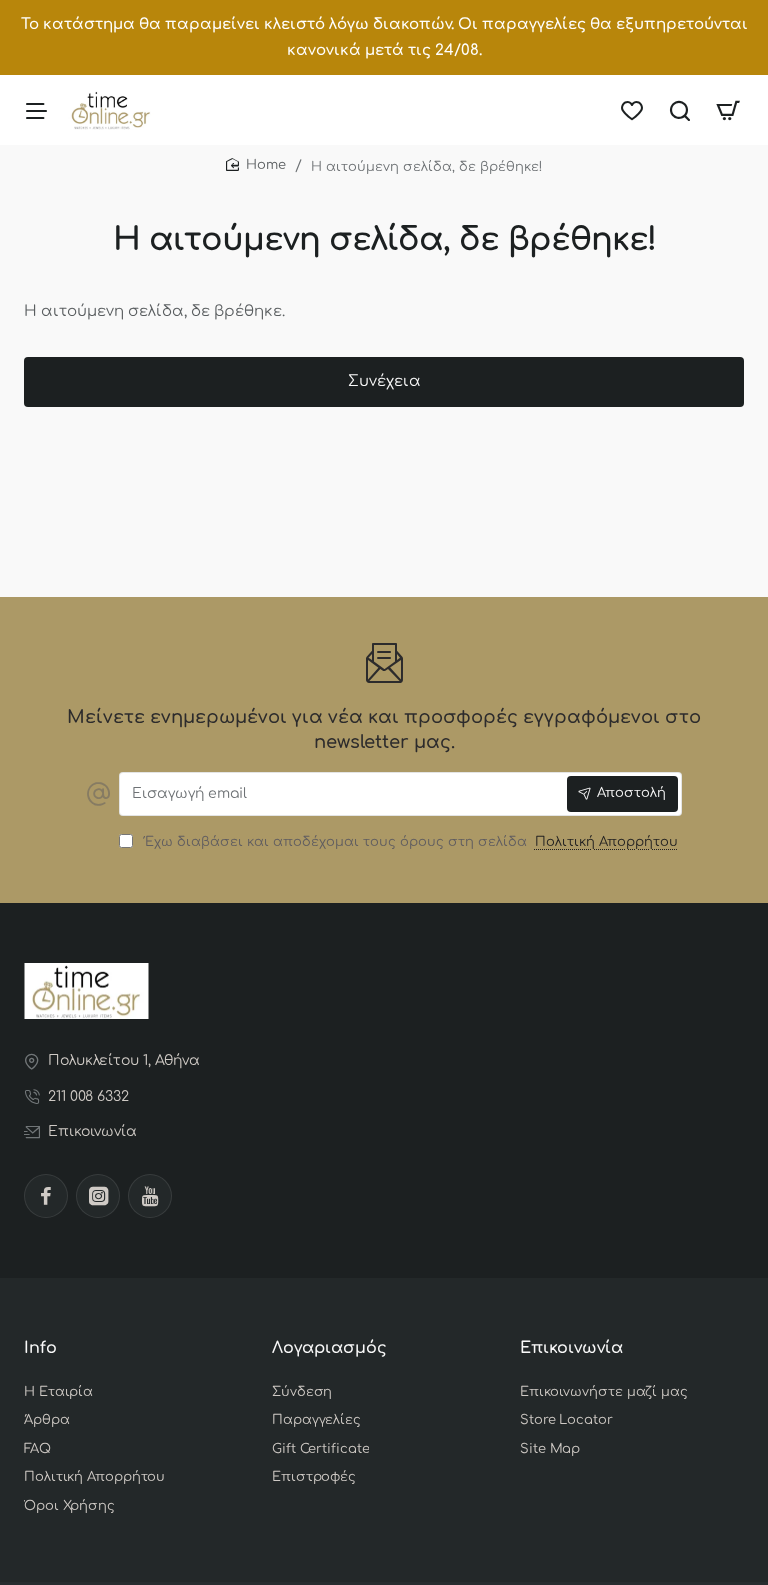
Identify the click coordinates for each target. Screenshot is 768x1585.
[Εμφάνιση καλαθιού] (728, 110)
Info (40, 1348)
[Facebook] (46, 1196)
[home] (256, 165)
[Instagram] (98, 1196)
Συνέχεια (384, 381)
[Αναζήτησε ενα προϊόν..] (680, 110)
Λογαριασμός (329, 1348)
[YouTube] (150, 1196)
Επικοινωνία (571, 1348)
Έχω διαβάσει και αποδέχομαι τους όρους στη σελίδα (408, 842)
